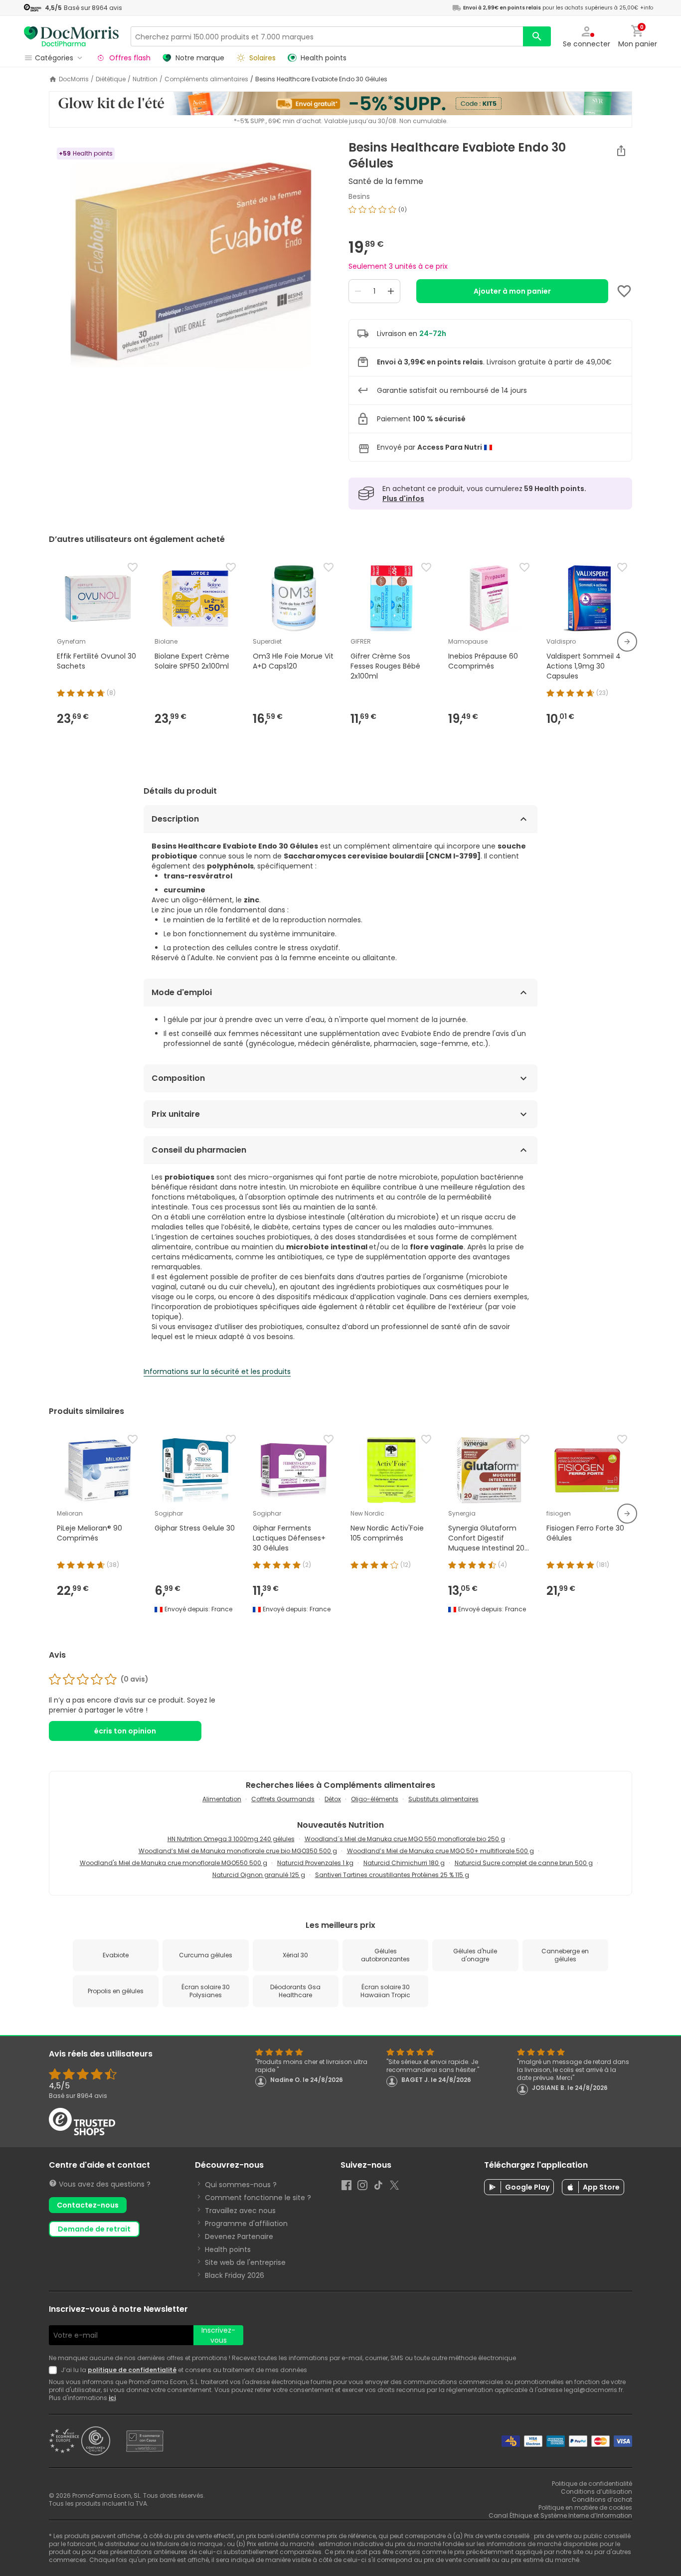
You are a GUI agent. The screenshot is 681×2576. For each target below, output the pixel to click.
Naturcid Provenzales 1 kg (315, 1863)
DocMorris (74, 79)
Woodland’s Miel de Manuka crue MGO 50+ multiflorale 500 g (440, 1851)
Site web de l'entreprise (245, 2262)
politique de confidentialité (132, 2370)
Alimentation (222, 1799)
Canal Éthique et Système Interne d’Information (560, 2515)
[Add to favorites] (624, 291)
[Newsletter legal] (55, 2370)
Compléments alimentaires (206, 79)
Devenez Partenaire (239, 2236)
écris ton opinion (125, 1731)
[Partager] (621, 151)
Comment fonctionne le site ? (258, 2198)
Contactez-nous (88, 2205)
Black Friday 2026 (235, 2275)
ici (112, 2398)
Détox (333, 1799)
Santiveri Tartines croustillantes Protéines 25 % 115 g (392, 1875)
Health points (228, 2249)
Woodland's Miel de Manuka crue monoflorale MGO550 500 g (173, 1863)
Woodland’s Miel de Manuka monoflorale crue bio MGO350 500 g (238, 1851)
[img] (191, 265)
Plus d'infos (403, 499)
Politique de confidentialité (592, 2484)
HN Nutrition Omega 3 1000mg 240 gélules (231, 1839)
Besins (359, 196)
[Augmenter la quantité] (391, 291)
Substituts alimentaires (443, 1799)
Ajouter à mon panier (512, 291)
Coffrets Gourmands (283, 1799)
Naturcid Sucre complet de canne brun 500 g (524, 1863)
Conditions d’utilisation (596, 2491)
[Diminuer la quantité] (358, 291)
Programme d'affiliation (246, 2224)
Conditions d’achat (602, 2499)
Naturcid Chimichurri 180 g (404, 1863)
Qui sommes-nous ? (241, 2185)
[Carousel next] (627, 642)
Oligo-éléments (375, 1799)
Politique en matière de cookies (585, 2507)
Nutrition (145, 79)
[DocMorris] (71, 36)
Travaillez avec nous (240, 2211)
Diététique (111, 79)
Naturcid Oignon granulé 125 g (259, 1875)
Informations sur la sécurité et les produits (217, 1372)
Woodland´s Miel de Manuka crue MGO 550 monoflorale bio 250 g (405, 1839)
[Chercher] (537, 36)
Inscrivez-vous (218, 2335)
